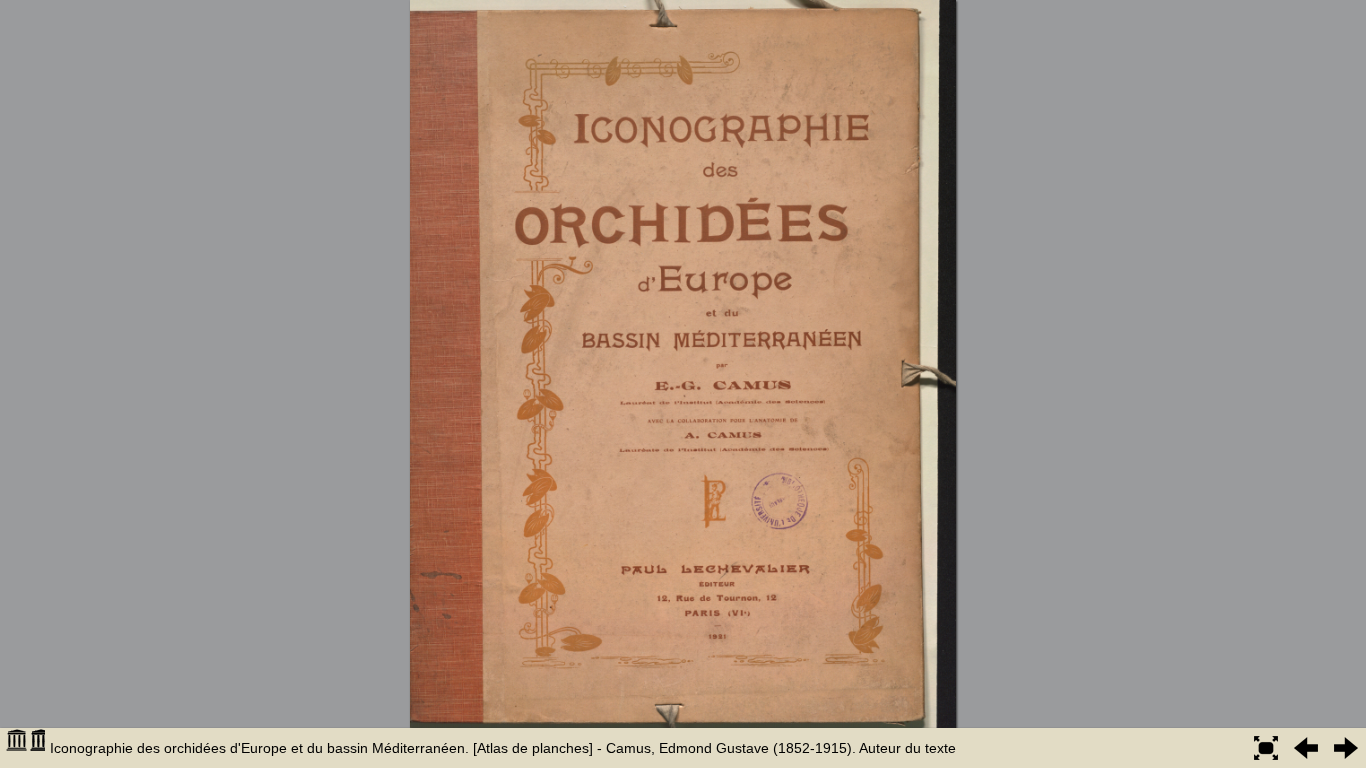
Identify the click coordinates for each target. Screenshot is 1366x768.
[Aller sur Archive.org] (25, 748)
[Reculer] (1306, 748)
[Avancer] (1346, 748)
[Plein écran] (1266, 748)
